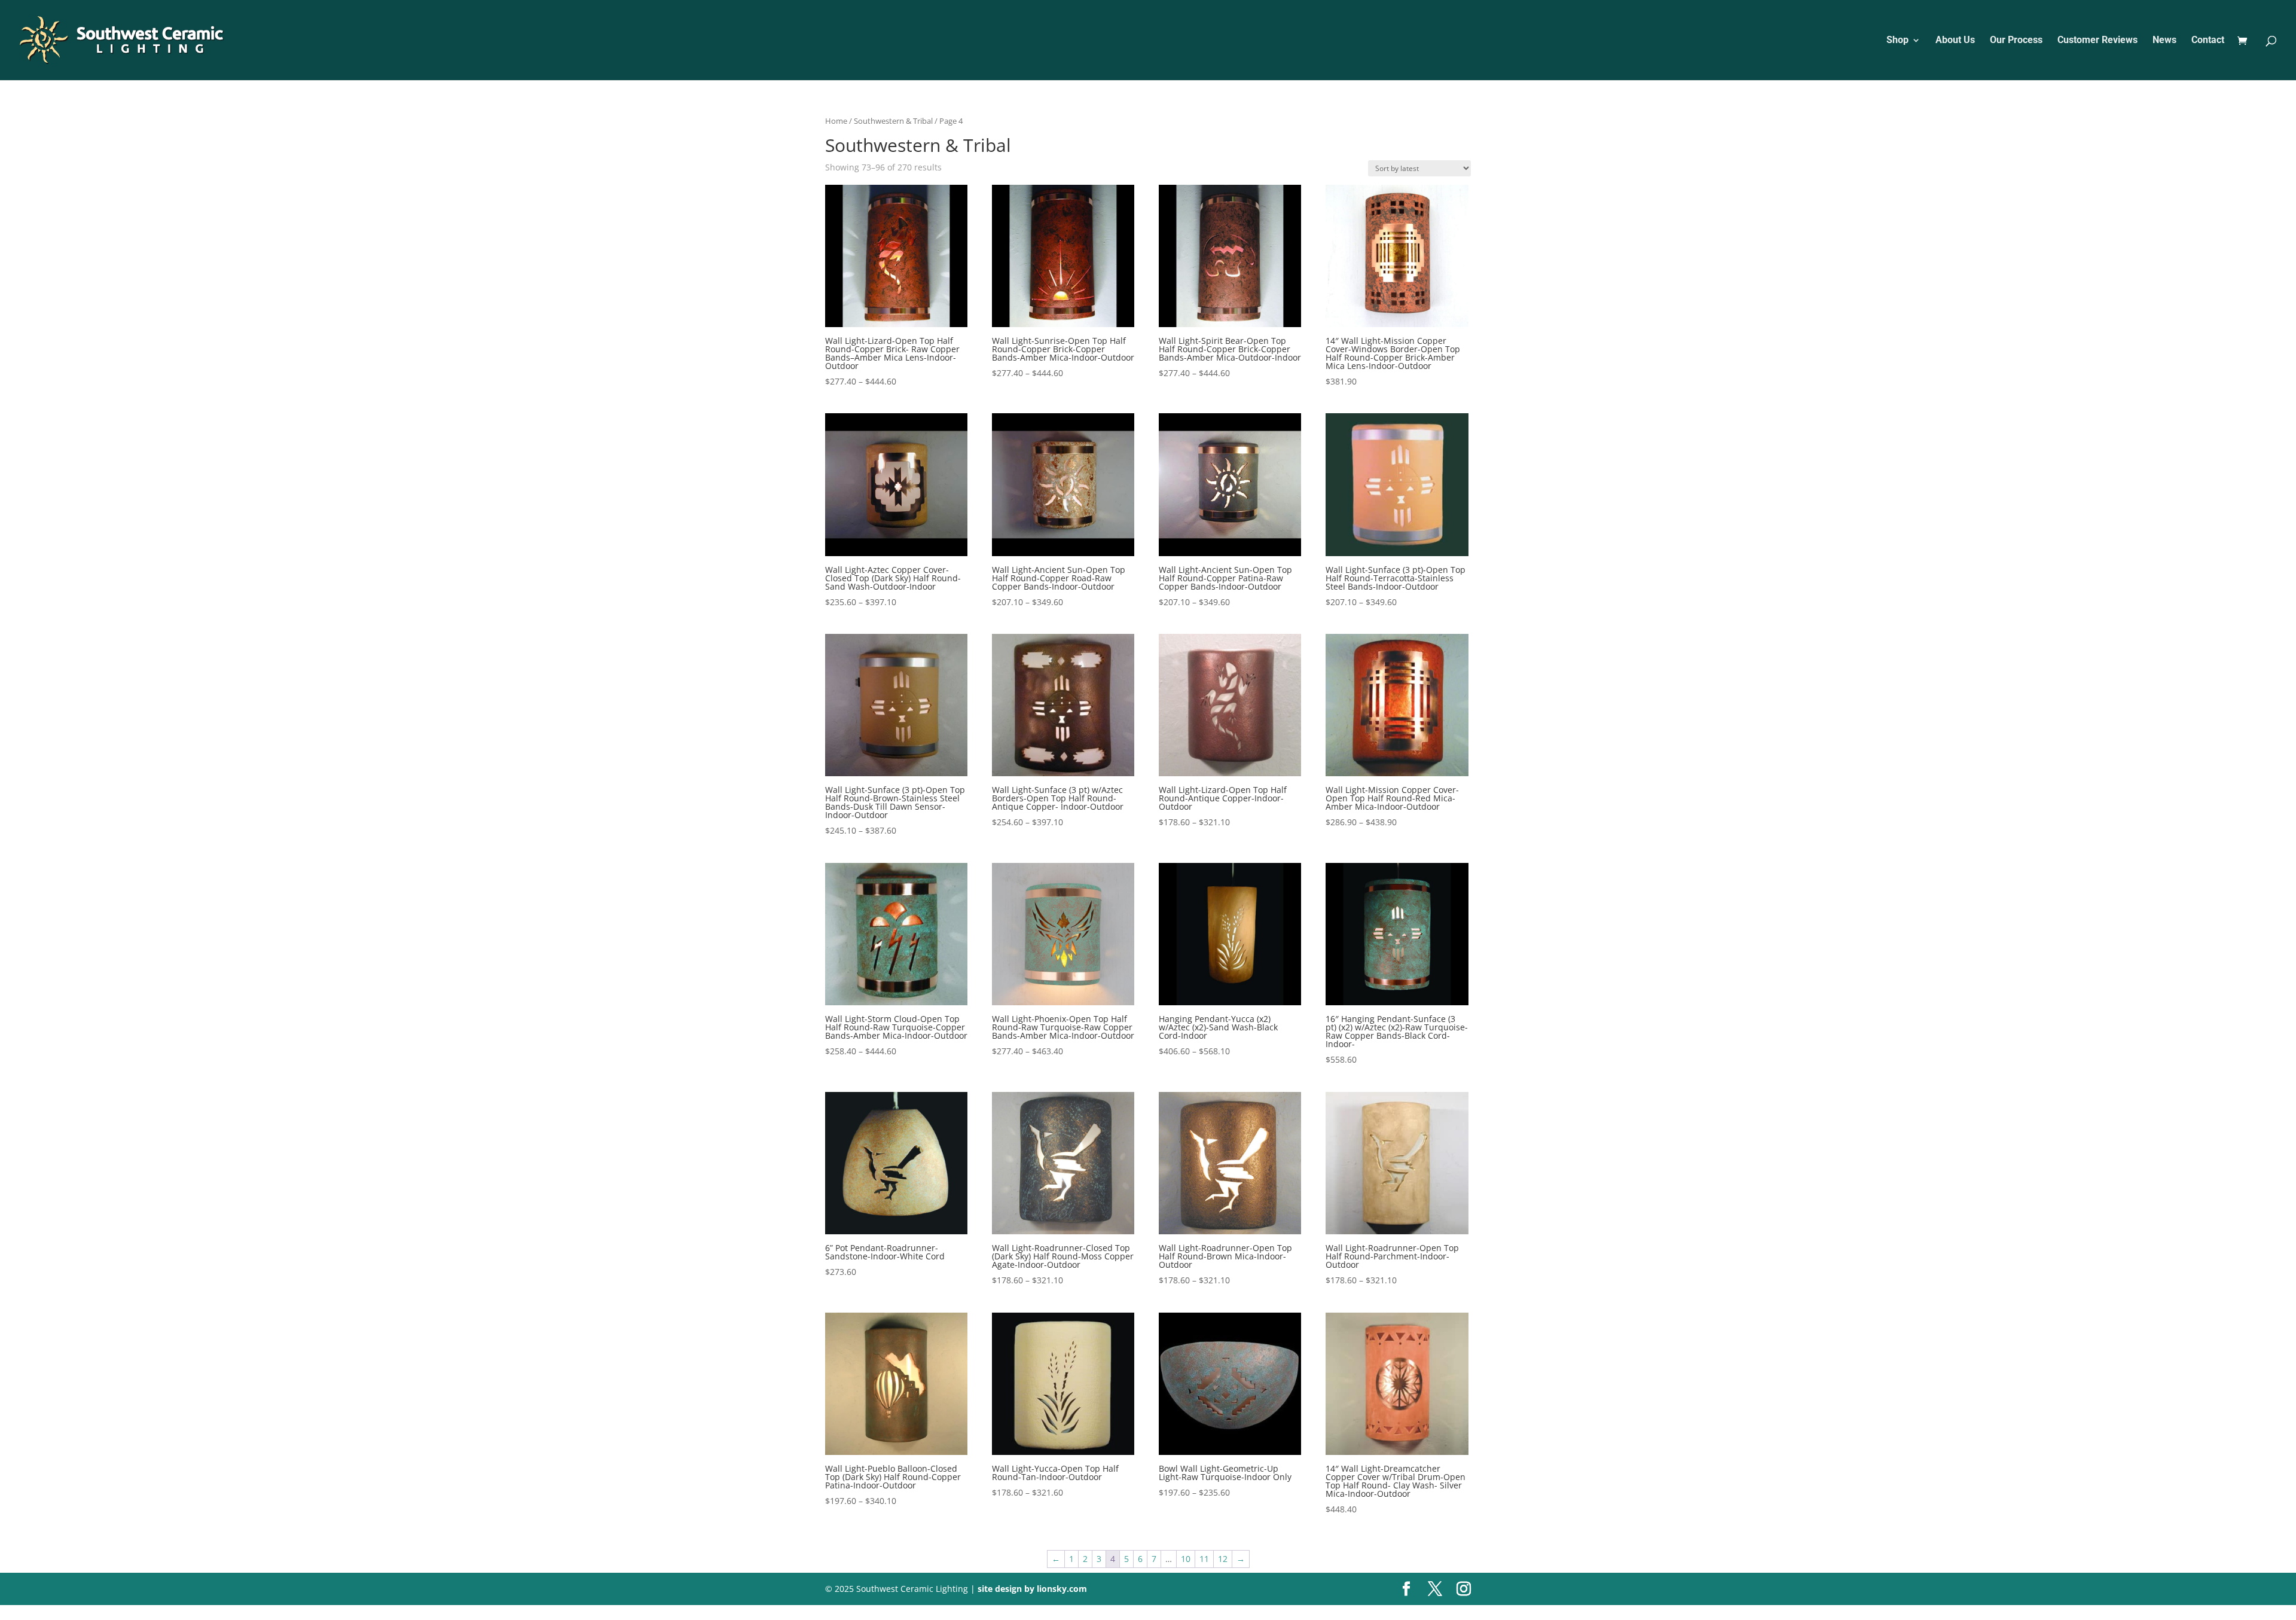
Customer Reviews (2097, 41)
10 (1186, 1559)
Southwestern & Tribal (893, 121)
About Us (1955, 41)
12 (1223, 1559)
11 (1204, 1559)
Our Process (2016, 41)
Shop (1897, 41)
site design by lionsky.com (1032, 1589)
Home (836, 121)
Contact (2208, 41)
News (2164, 41)
